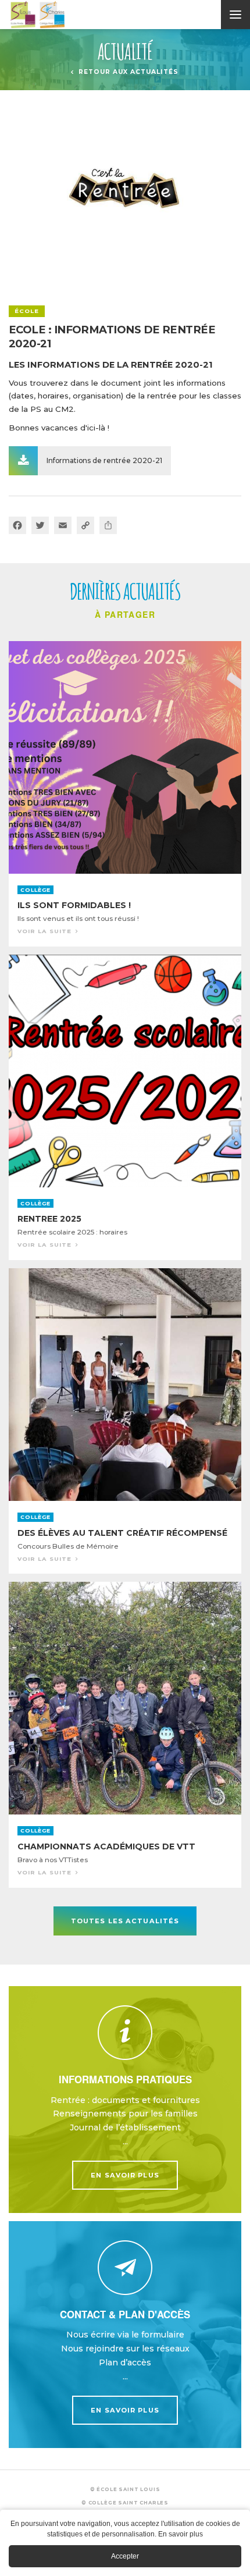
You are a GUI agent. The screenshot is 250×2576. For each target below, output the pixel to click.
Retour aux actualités (128, 72)
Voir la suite (125, 794)
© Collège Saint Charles (125, 2503)
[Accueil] (129, 15)
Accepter (125, 2556)
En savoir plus (125, 2100)
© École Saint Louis (125, 2489)
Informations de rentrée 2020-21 (104, 460)
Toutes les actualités (125, 1921)
